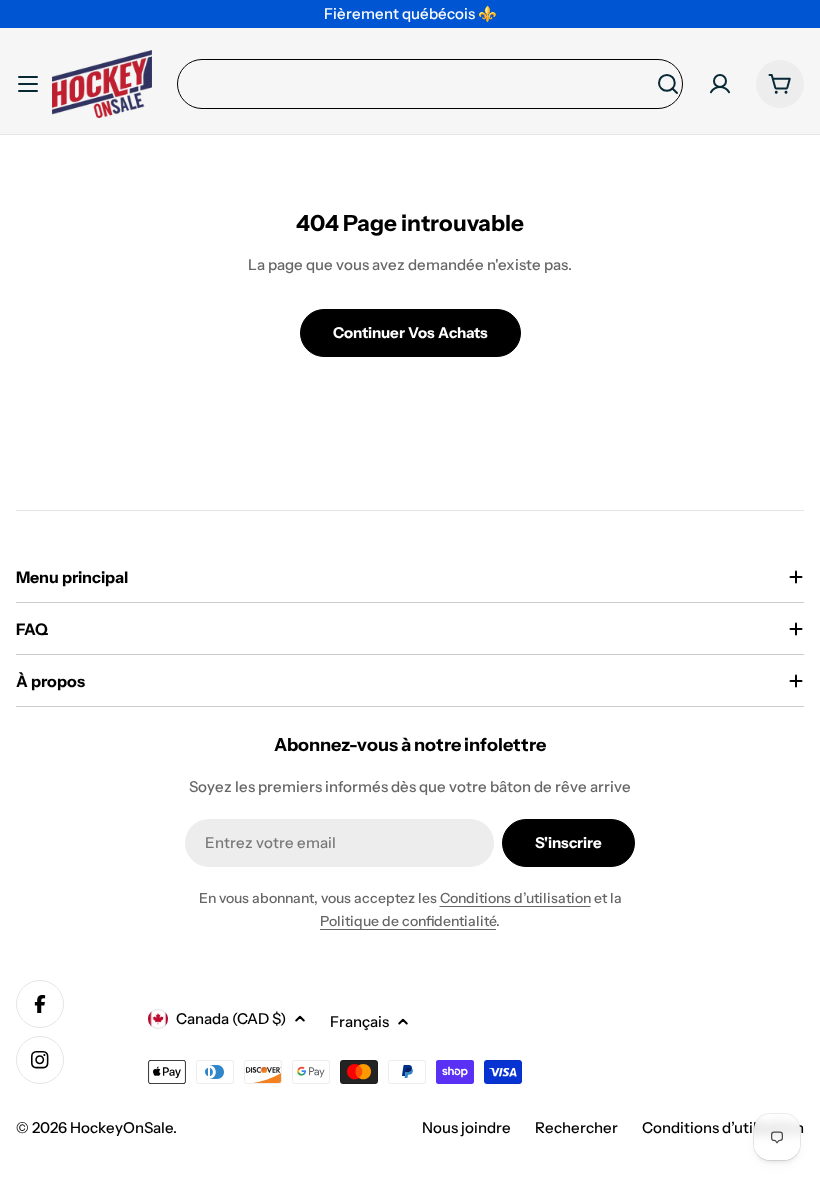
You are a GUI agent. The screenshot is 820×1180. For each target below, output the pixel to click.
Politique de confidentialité (408, 921)
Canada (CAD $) (231, 1018)
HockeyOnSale (121, 1127)
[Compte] (720, 84)
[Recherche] (668, 84)
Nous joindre (466, 1127)
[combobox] (429, 84)
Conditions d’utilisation (515, 898)
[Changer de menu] (28, 84)
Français (359, 1021)
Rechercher (576, 1127)
